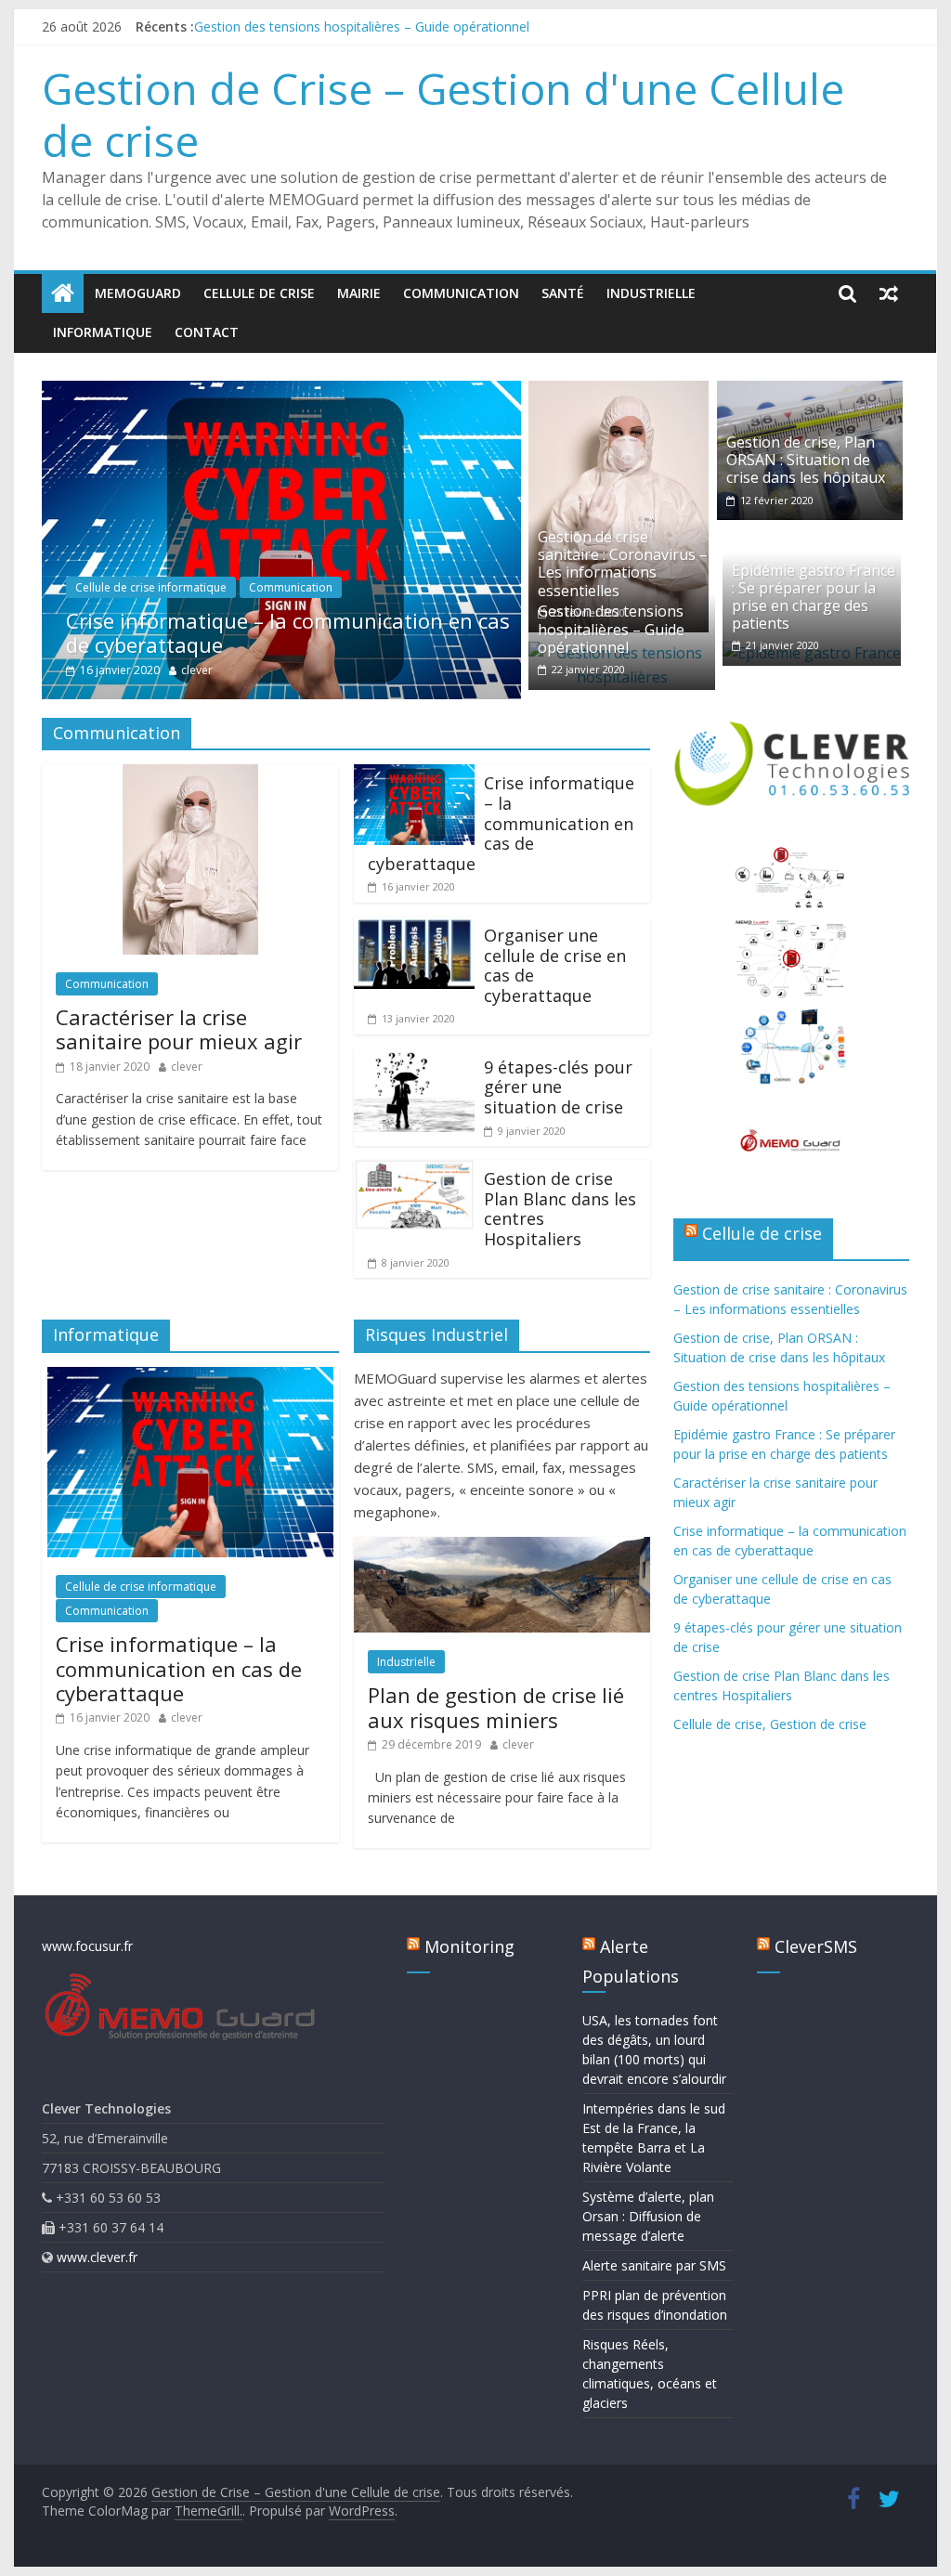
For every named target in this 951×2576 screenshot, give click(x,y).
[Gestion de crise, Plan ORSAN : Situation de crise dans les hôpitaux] (810, 392)
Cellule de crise (259, 293)
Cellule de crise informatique (151, 587)
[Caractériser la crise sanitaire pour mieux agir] (190, 775)
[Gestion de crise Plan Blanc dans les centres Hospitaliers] (414, 1171)
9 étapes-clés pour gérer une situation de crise (558, 1087)
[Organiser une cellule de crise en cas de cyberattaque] (414, 928)
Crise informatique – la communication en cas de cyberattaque (288, 632)
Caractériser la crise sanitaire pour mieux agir (179, 1029)
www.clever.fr (97, 2257)
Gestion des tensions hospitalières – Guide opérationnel (362, 26)
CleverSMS (816, 1946)
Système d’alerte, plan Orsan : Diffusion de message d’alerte (648, 2216)
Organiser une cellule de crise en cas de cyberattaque (555, 965)
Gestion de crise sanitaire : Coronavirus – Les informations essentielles (623, 564)
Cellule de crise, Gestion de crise (770, 1724)
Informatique (103, 332)
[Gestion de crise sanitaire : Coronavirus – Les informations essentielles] (619, 392)
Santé (563, 293)
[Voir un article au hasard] (889, 293)
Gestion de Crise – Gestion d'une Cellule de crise (443, 114)
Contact (207, 332)
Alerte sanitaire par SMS (654, 2265)
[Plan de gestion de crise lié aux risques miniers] (502, 1548)
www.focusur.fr (87, 1946)
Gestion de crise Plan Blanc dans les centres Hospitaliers (560, 1209)
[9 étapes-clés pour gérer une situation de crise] (414, 1060)
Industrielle (651, 293)
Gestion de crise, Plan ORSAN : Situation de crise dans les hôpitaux (806, 460)
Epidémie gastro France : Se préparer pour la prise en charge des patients (814, 597)
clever (197, 670)
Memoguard (138, 293)
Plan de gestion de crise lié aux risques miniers (496, 1707)
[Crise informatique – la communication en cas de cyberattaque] (281, 392)
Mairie (359, 293)
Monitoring (469, 1946)
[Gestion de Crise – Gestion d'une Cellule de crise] (63, 293)
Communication (461, 293)
